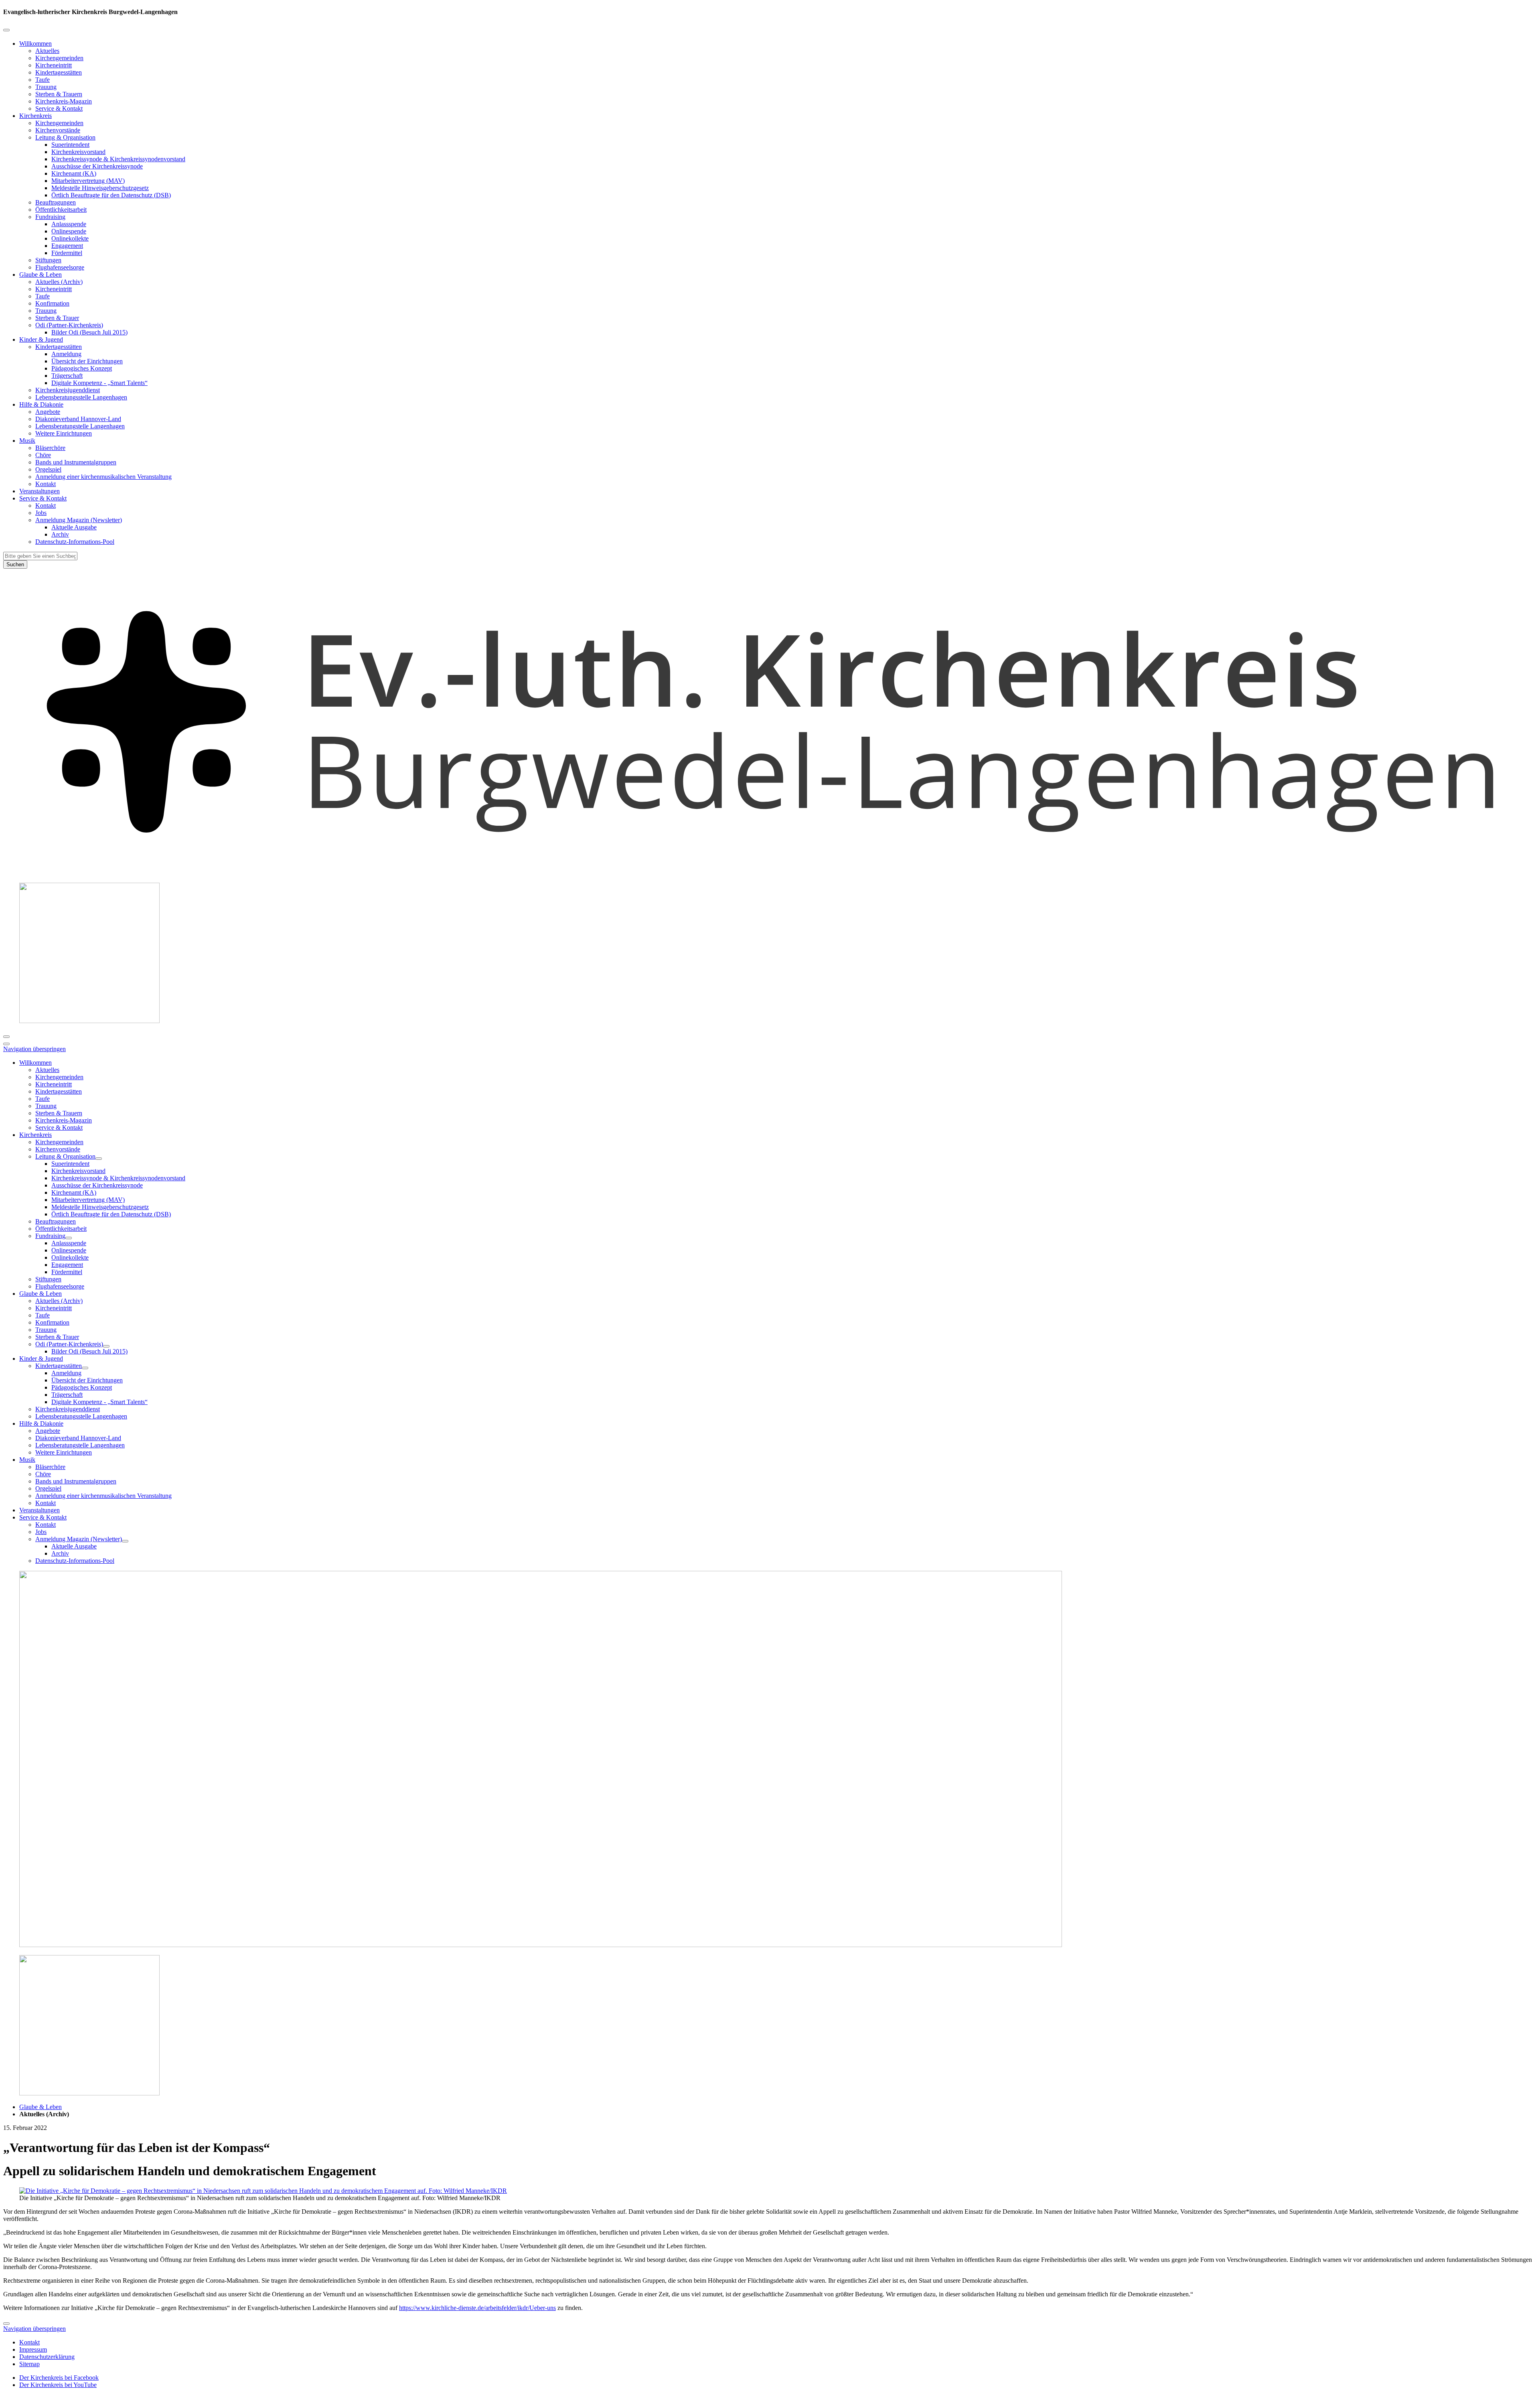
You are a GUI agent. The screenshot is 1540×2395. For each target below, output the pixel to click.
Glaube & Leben (41, 275)
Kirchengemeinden (59, 58)
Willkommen (35, 44)
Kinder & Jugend (41, 339)
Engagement (67, 246)
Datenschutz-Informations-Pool (75, 542)
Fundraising (50, 217)
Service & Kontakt (59, 108)
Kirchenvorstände (58, 130)
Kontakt (46, 484)
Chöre (43, 455)
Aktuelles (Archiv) (59, 282)
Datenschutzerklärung (47, 2357)
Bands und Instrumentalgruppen (76, 462)
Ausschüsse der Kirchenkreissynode (97, 166)
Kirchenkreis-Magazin (64, 101)
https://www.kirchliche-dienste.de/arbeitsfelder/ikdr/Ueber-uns (477, 2308)
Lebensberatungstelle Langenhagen (80, 426)
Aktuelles (47, 51)
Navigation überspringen (34, 1049)
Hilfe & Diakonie (41, 404)
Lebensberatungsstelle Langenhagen (81, 397)
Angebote (48, 412)
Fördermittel (67, 253)
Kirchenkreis (35, 116)
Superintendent (70, 145)
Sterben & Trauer (57, 318)
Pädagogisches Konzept (82, 368)
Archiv (60, 534)
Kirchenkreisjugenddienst (68, 390)
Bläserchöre (50, 448)
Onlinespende (69, 231)
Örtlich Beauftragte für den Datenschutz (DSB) (111, 195)
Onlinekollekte (70, 238)
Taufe (43, 80)
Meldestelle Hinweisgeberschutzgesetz (100, 188)
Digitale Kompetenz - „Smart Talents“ (99, 383)
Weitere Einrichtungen (64, 433)
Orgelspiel (48, 469)
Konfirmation (52, 303)
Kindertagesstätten (59, 72)
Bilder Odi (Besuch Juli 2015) (89, 332)
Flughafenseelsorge (60, 267)
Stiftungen (48, 260)
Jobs (41, 513)
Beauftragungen (56, 202)
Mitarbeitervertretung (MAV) (88, 181)
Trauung (46, 87)
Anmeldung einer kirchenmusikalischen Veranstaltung (103, 477)
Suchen (15, 564)
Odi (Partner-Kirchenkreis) (69, 325)
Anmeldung (66, 354)
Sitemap (29, 2364)
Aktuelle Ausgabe (74, 527)
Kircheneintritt (54, 65)
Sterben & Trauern (59, 94)
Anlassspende (69, 224)
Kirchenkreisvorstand (78, 152)
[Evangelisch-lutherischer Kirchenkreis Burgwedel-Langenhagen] (770, 872)
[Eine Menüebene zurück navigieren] (6, 30)
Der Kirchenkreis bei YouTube (58, 2385)
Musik (27, 441)
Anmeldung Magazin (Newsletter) (79, 520)
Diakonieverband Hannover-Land (78, 419)
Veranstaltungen (40, 491)
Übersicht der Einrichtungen (87, 361)
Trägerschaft (67, 376)
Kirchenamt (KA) (74, 173)
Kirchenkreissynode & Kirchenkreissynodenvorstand (118, 159)
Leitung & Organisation (65, 137)
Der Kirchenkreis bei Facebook (59, 2378)
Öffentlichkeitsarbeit (61, 210)
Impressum (33, 2349)
